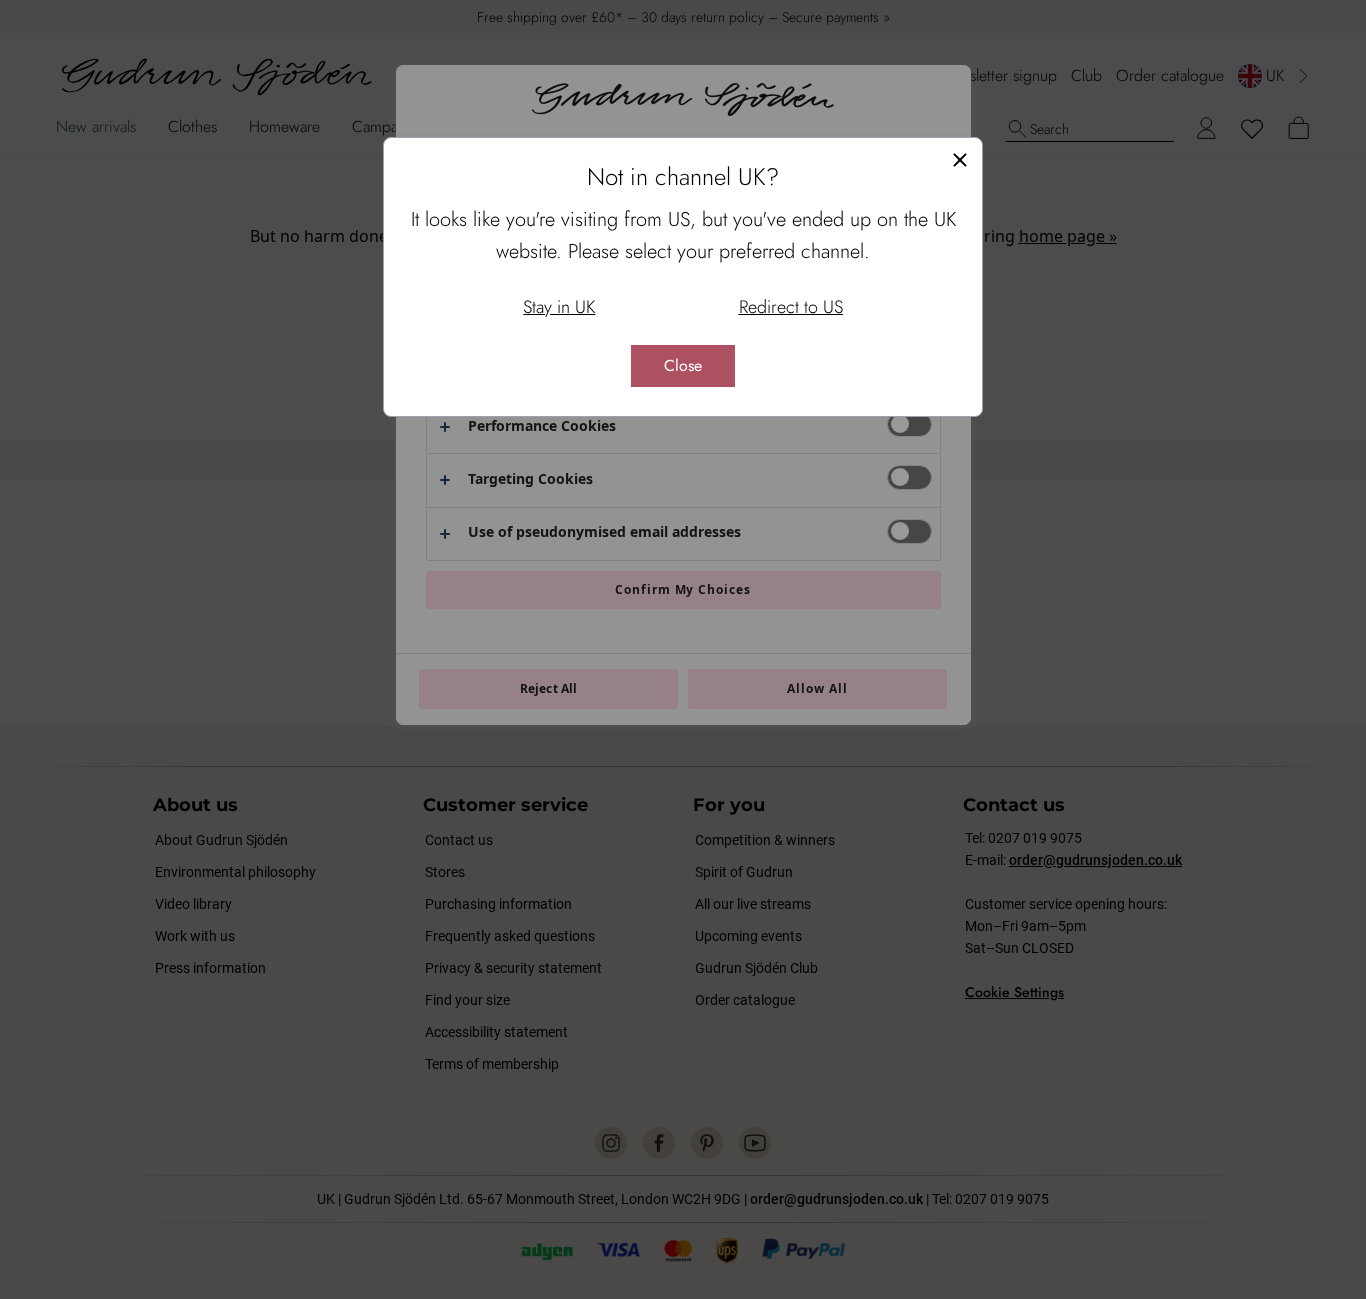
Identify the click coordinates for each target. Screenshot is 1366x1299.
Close (683, 365)
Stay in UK (559, 307)
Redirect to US (791, 307)
